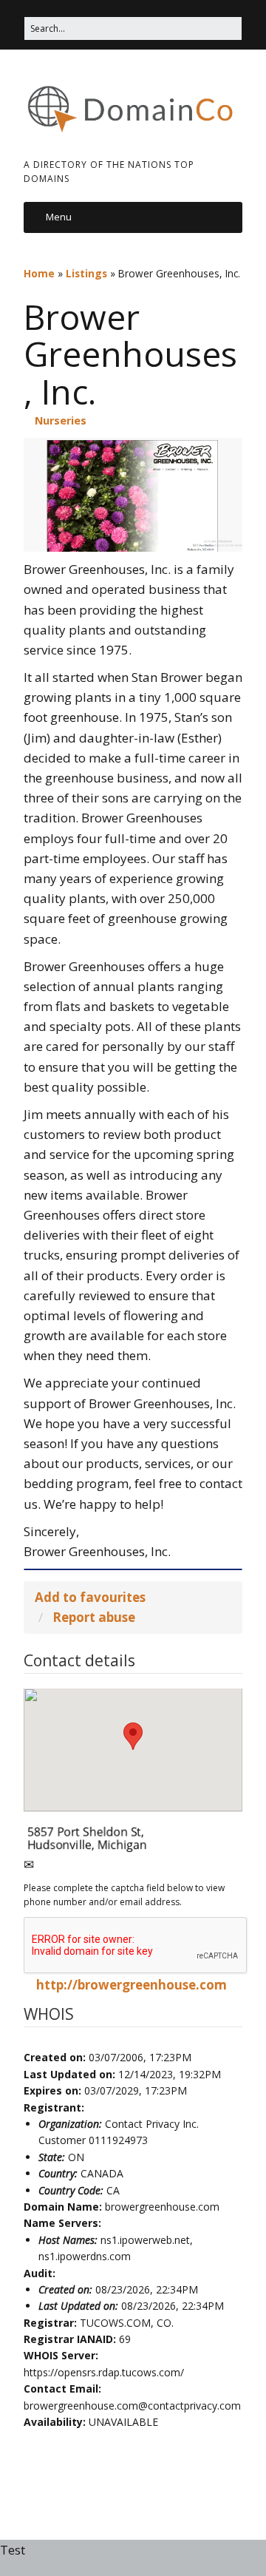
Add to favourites (90, 1597)
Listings (86, 273)
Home (39, 273)
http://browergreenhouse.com (132, 1985)
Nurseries (61, 420)
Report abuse (94, 1617)
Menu (59, 217)
